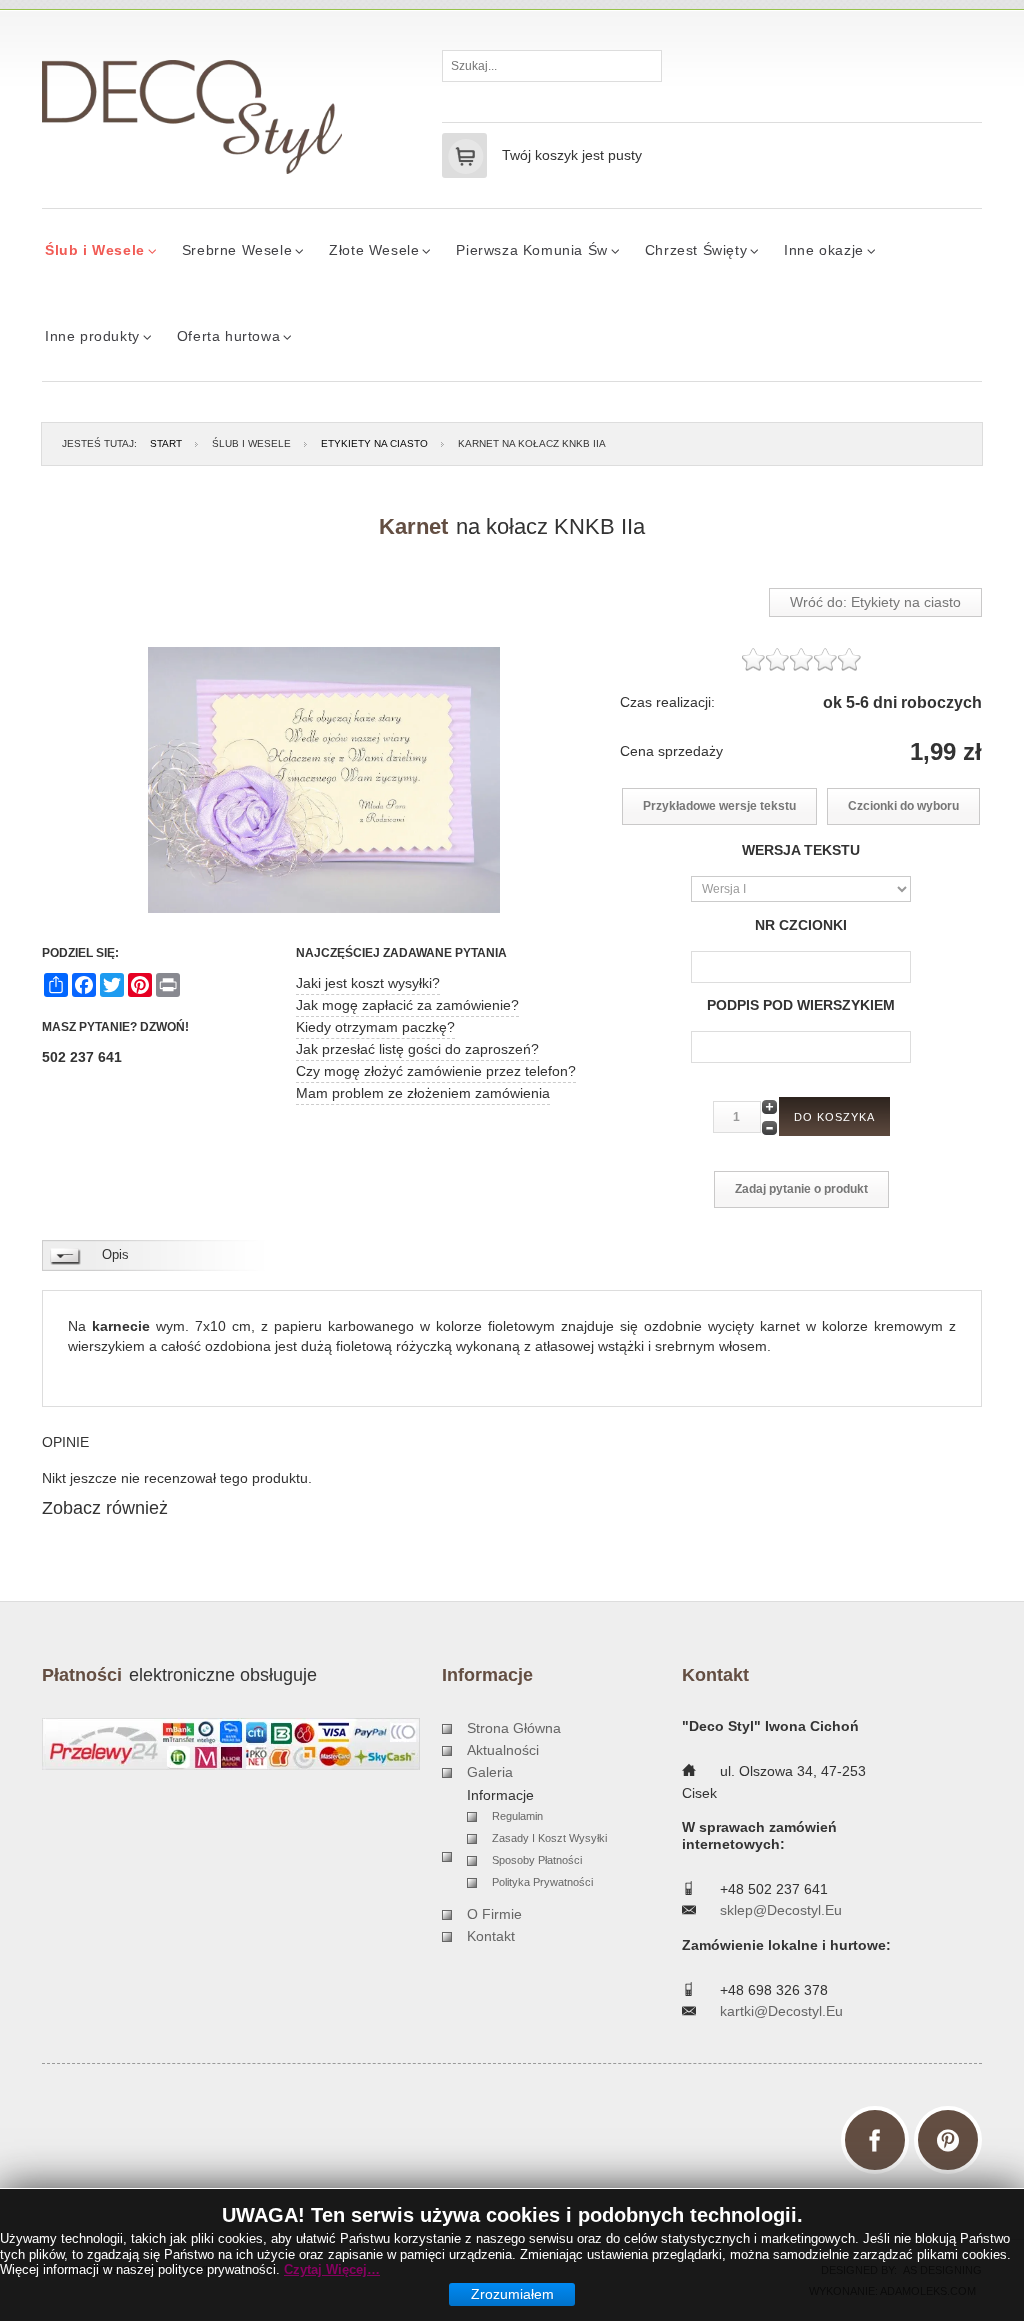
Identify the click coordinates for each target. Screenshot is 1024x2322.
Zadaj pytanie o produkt (801, 1189)
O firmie (494, 1914)
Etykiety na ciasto (374, 443)
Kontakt (491, 1936)
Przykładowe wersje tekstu (719, 806)
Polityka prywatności (542, 1882)
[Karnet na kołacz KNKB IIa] (324, 780)
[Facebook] (875, 2140)
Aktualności (503, 1750)
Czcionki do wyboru (903, 806)
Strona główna (514, 1728)
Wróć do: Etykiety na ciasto (875, 602)
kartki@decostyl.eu (781, 2011)
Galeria (490, 1772)
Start (166, 443)
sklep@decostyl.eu (781, 1910)
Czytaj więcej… (332, 2269)
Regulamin (517, 1816)
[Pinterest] (948, 2140)
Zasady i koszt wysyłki (549, 1838)
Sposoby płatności (537, 1860)
